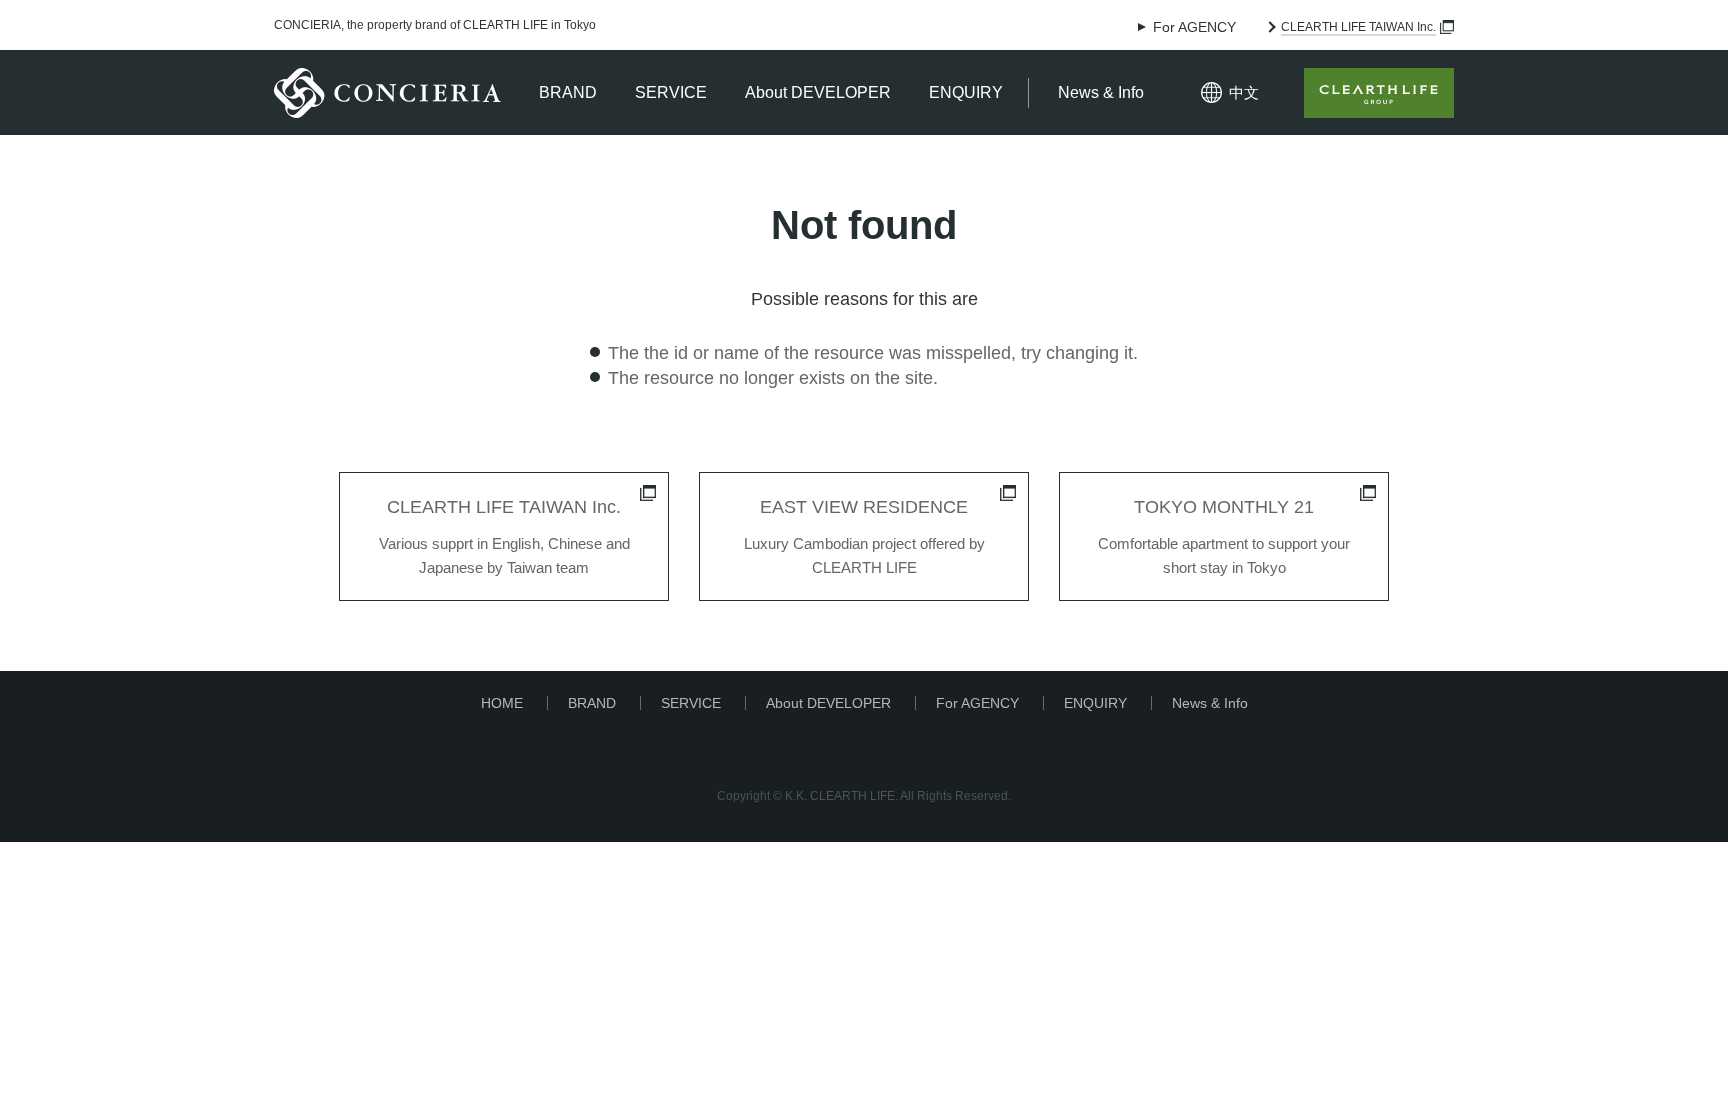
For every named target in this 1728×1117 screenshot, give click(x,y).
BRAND (568, 93)
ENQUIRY (966, 93)
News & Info (1101, 93)
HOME (502, 703)
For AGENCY (1194, 27)
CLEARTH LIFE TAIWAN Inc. (1358, 27)
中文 (1244, 92)
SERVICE (671, 93)
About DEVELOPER (818, 93)
